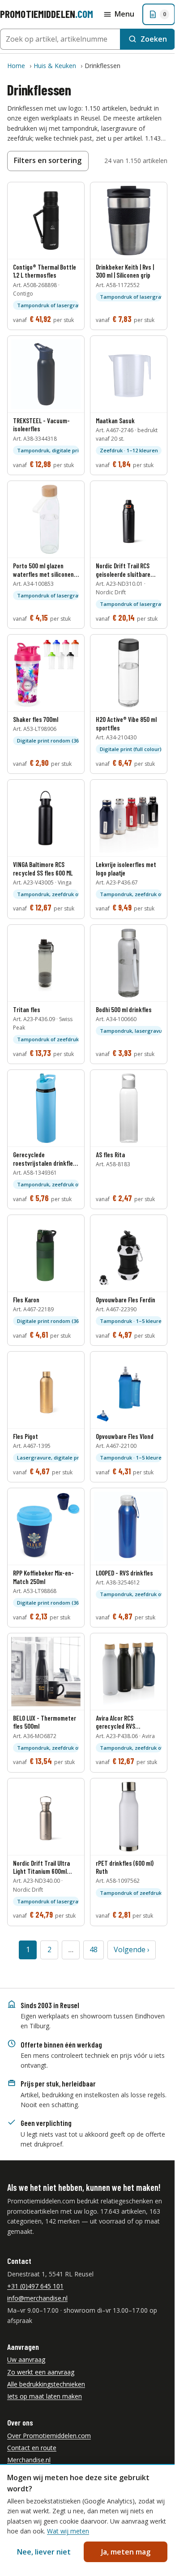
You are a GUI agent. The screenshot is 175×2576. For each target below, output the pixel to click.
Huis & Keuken (55, 66)
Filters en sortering (48, 160)
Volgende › (132, 1949)
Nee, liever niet (44, 2552)
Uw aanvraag (26, 2359)
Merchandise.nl (29, 2460)
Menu (124, 14)
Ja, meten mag (126, 2552)
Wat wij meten (68, 2531)
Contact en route (32, 2448)
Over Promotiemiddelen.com (49, 2436)
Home (16, 66)
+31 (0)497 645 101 (35, 2286)
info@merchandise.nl (37, 2298)
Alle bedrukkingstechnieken (46, 2384)
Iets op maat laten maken (45, 2396)
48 (94, 1949)
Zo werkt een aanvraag (41, 2372)
